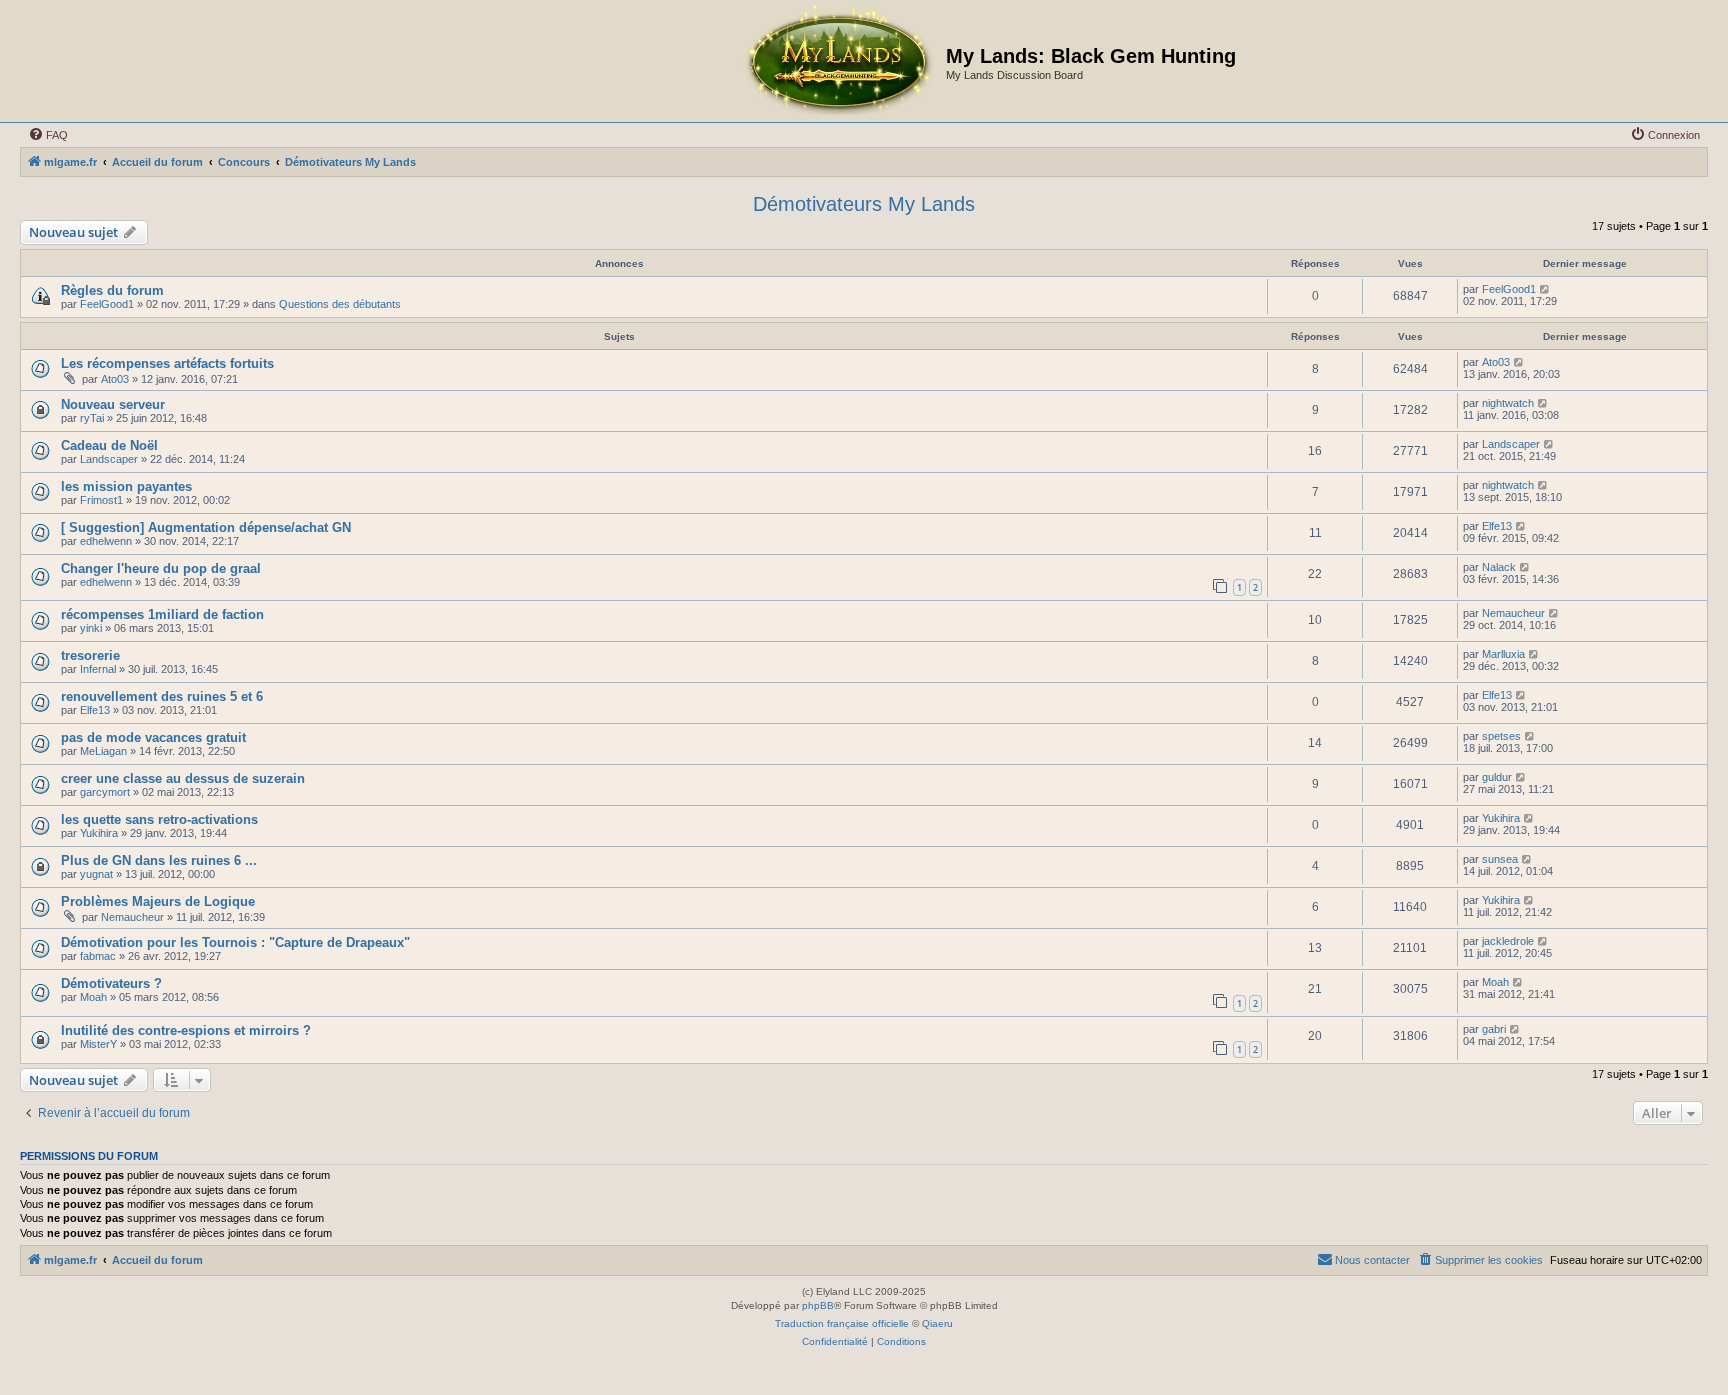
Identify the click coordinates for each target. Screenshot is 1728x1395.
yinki (91, 628)
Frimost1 (101, 500)
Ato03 (115, 379)
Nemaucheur (1513, 613)
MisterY (98, 1044)
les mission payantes (126, 486)
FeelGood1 (107, 304)
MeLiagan (103, 751)
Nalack (1499, 567)
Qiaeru (937, 1323)
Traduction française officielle (842, 1323)
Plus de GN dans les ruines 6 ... (159, 860)
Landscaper (109, 459)
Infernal (98, 669)
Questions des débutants (340, 304)
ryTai (92, 418)
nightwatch (1508, 403)
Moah (93, 997)
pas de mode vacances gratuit (153, 737)
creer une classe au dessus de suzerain (183, 778)
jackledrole (1508, 941)
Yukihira (99, 833)
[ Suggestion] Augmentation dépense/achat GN (206, 527)
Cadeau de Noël (109, 445)
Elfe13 (1497, 526)
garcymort (105, 792)
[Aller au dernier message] (1545, 289)
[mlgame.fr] (838, 61)
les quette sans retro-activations (159, 819)
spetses (1501, 736)
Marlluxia (1503, 654)
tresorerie (90, 655)
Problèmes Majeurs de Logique (158, 901)
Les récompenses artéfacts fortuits (167, 363)
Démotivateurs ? (111, 983)
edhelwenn (106, 541)
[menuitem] (48, 135)
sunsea (1500, 859)
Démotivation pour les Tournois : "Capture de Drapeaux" (235, 942)
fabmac (98, 956)
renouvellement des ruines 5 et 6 (162, 696)
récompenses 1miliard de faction (162, 614)
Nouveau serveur (113, 404)
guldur (1497, 777)
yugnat (96, 874)
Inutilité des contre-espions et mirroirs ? (186, 1030)
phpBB (818, 1305)
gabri (1494, 1029)
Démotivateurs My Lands (864, 204)
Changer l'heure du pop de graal (161, 568)
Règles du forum (112, 290)
